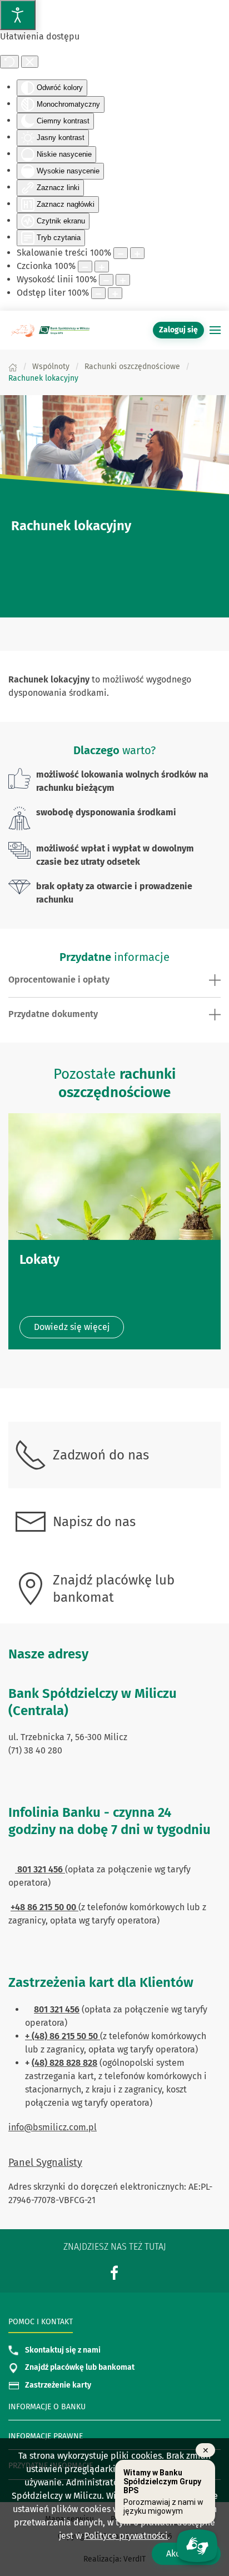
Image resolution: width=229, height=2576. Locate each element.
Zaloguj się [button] (178, 330)
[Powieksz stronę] (137, 253)
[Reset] (9, 62)
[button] (215, 330)
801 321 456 (57, 2009)
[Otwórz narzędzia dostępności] (18, 15)
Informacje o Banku (47, 2407)
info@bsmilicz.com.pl (53, 2127)
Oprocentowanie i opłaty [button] (59, 980)
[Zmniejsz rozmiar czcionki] (85, 266)
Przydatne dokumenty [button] (53, 1014)
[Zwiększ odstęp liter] (115, 293)
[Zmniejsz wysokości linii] (106, 280)
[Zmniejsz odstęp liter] (98, 293)
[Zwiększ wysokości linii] (123, 280)
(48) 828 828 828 (64, 2063)
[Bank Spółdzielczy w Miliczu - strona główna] (50, 330)
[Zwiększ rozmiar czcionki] (102, 266)
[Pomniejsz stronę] (121, 253)
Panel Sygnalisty (45, 2163)
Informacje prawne (46, 2436)
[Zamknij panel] (30, 62)
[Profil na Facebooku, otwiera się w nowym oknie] (114, 2272)
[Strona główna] (13, 367)
